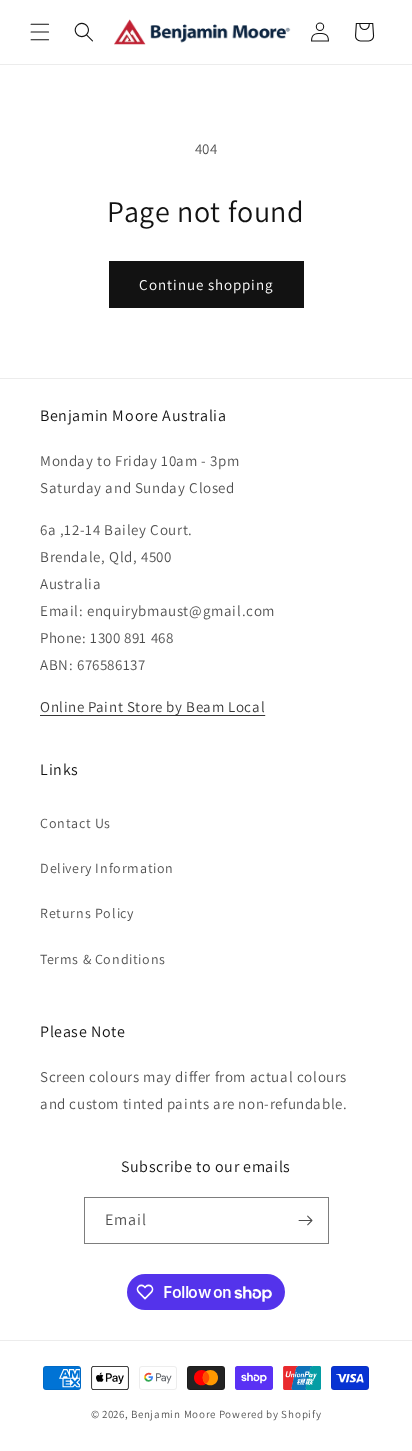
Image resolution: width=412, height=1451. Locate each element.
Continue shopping (206, 284)
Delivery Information (107, 868)
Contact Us (75, 823)
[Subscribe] (306, 1220)
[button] (40, 32)
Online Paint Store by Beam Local (152, 706)
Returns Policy (86, 913)
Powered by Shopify (270, 1414)
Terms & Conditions (103, 959)
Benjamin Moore (173, 1414)
